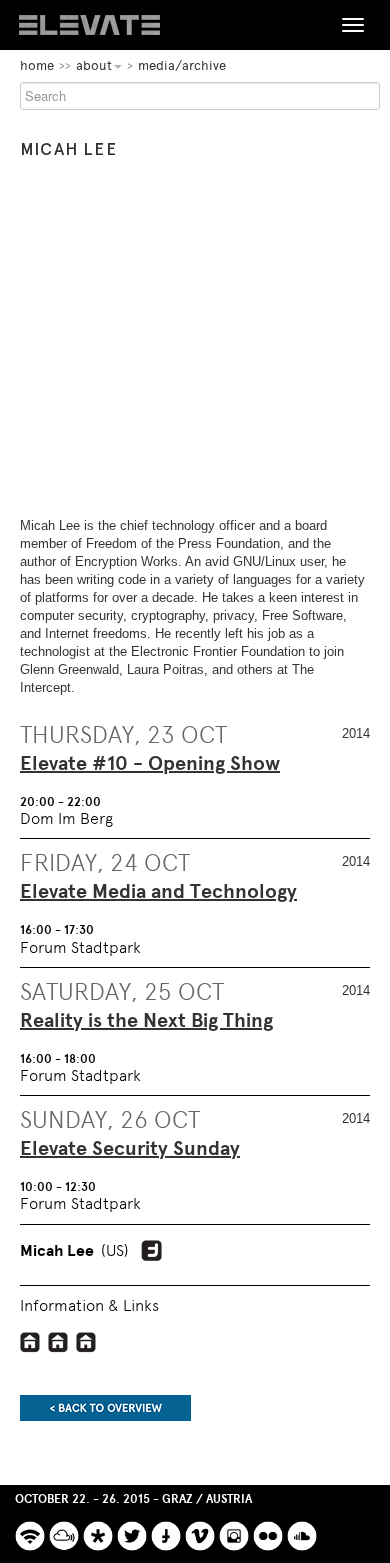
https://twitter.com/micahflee (151, 1251)
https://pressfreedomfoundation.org (58, 1342)
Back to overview (105, 1408)
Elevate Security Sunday (130, 1149)
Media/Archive (182, 65)
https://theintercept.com (86, 1342)
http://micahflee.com (30, 1342)
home (37, 65)
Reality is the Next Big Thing (146, 1021)
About (94, 65)
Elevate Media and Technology (158, 892)
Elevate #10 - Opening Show (150, 764)
